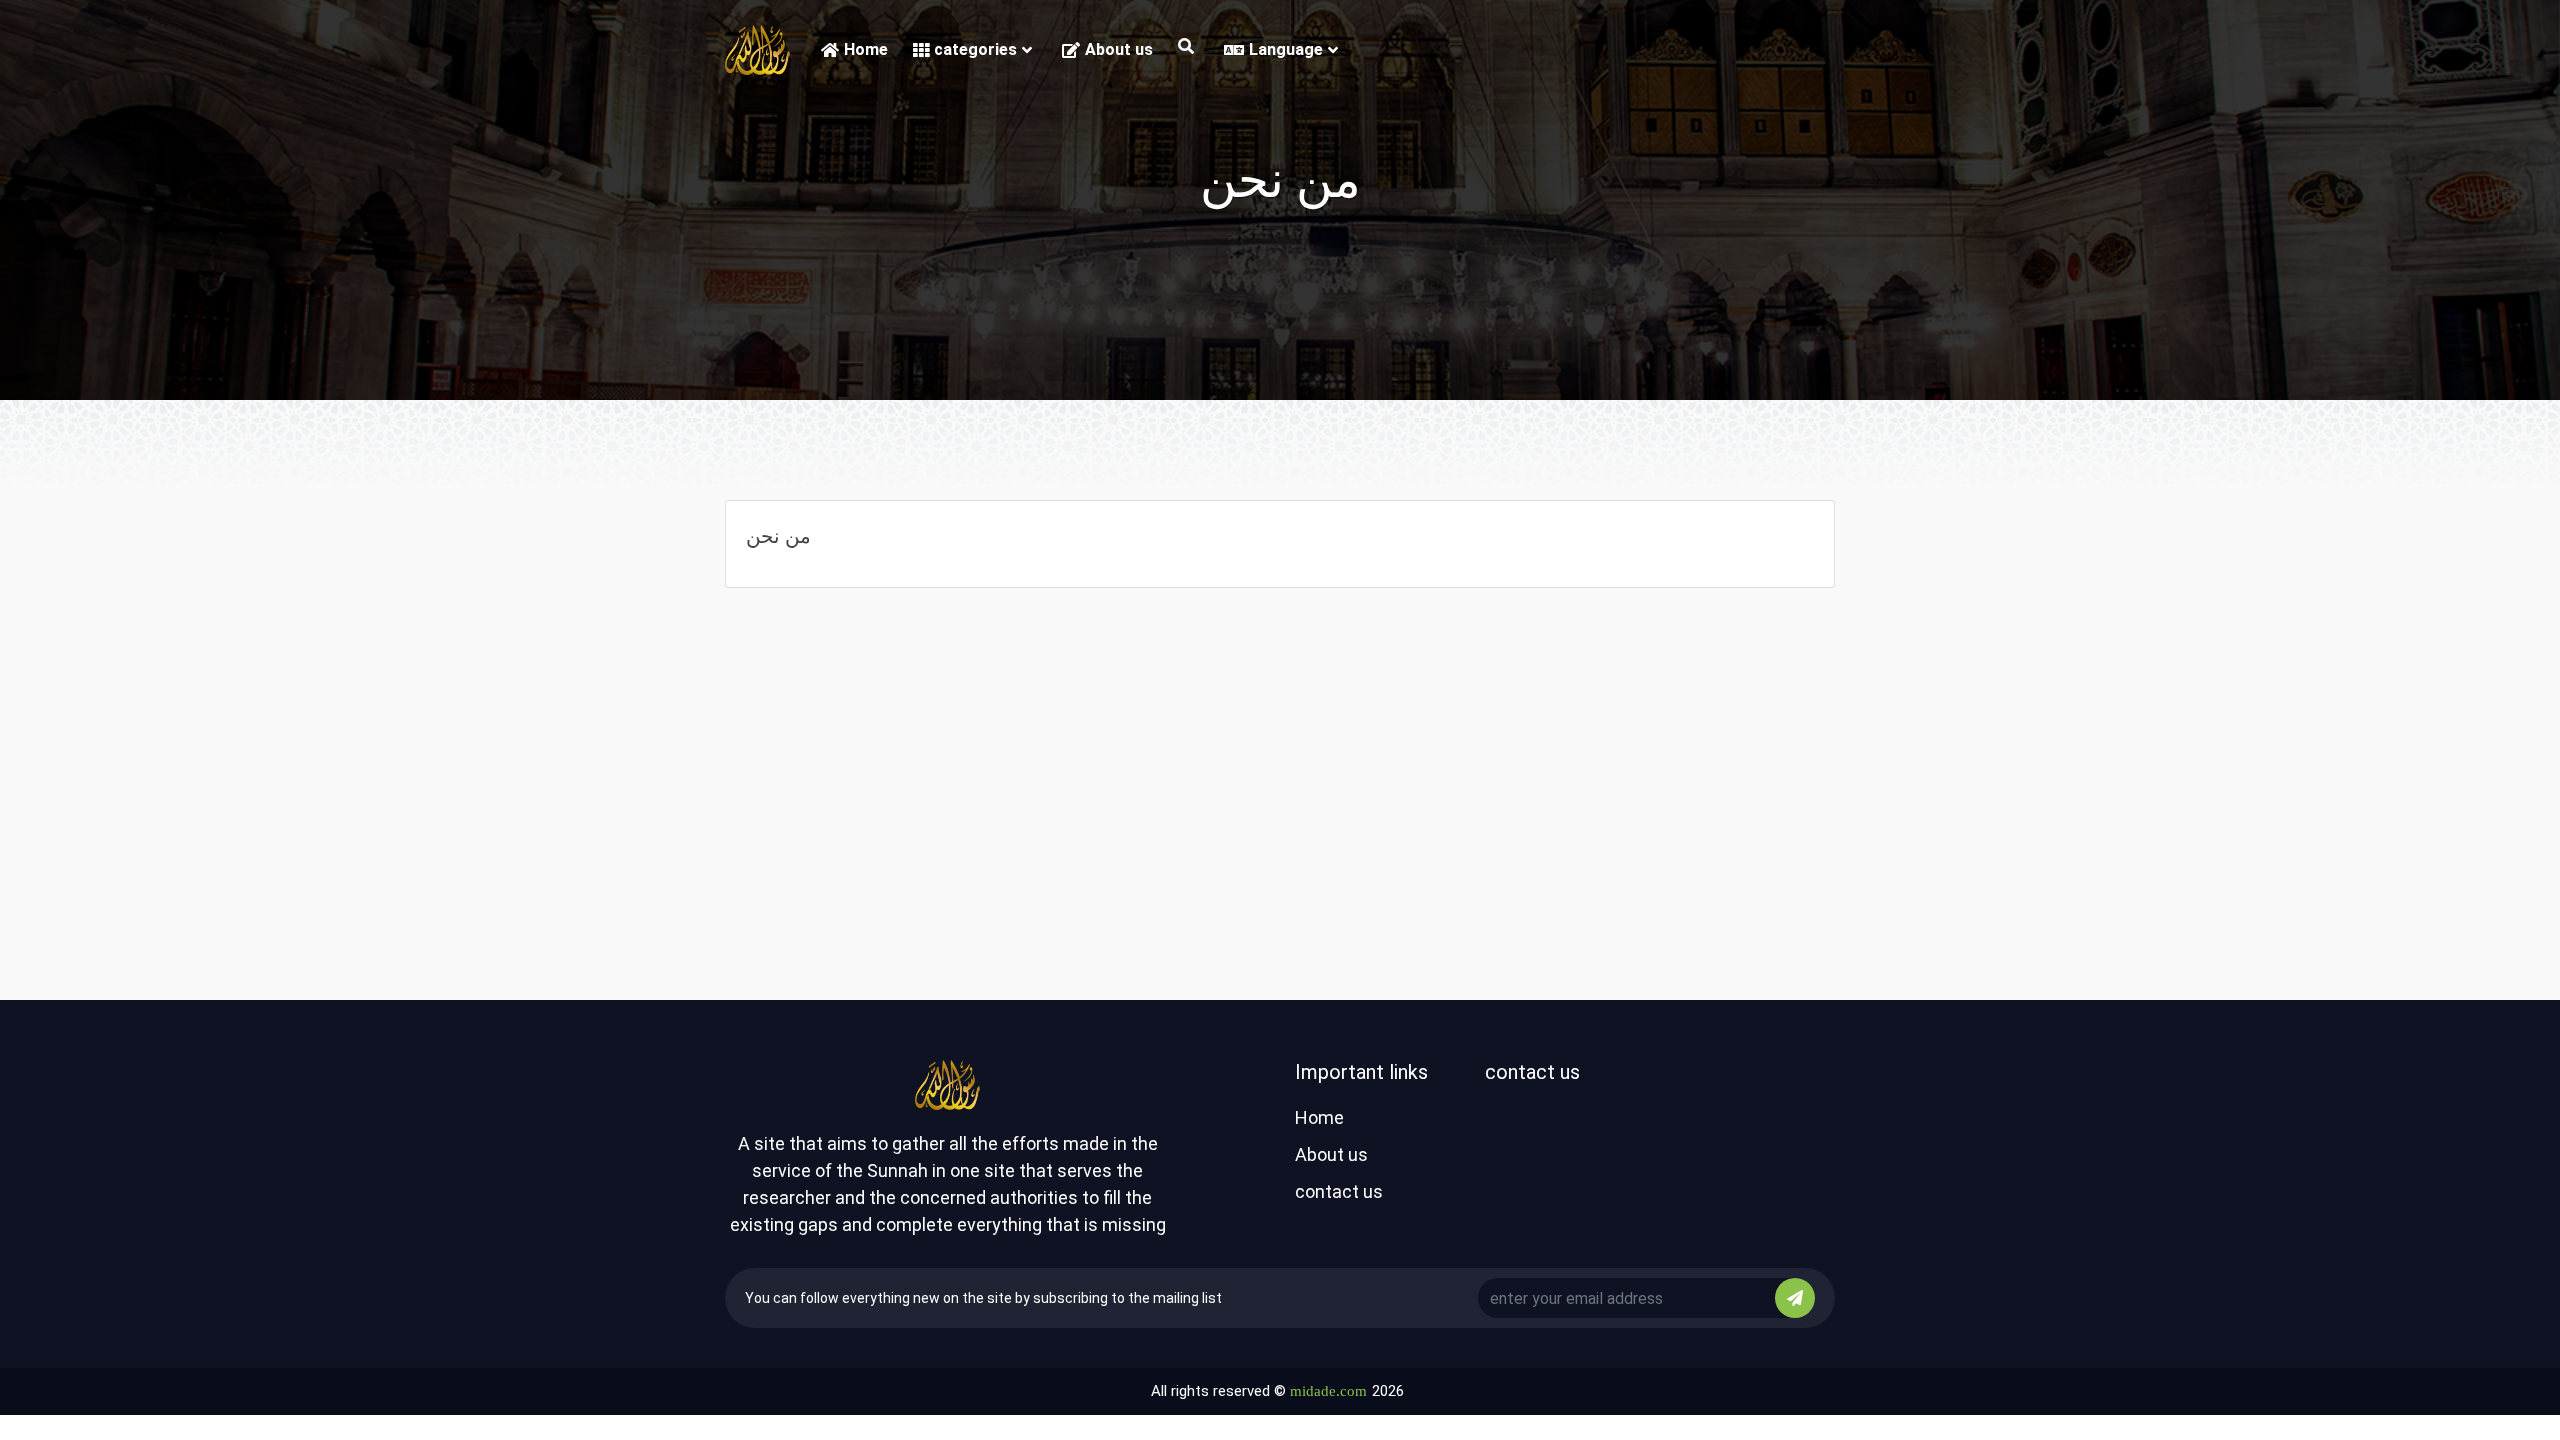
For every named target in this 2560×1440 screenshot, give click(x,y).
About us (1119, 49)
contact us (1339, 1191)
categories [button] (975, 49)
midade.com (1328, 1391)
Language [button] (1286, 49)
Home (866, 49)
